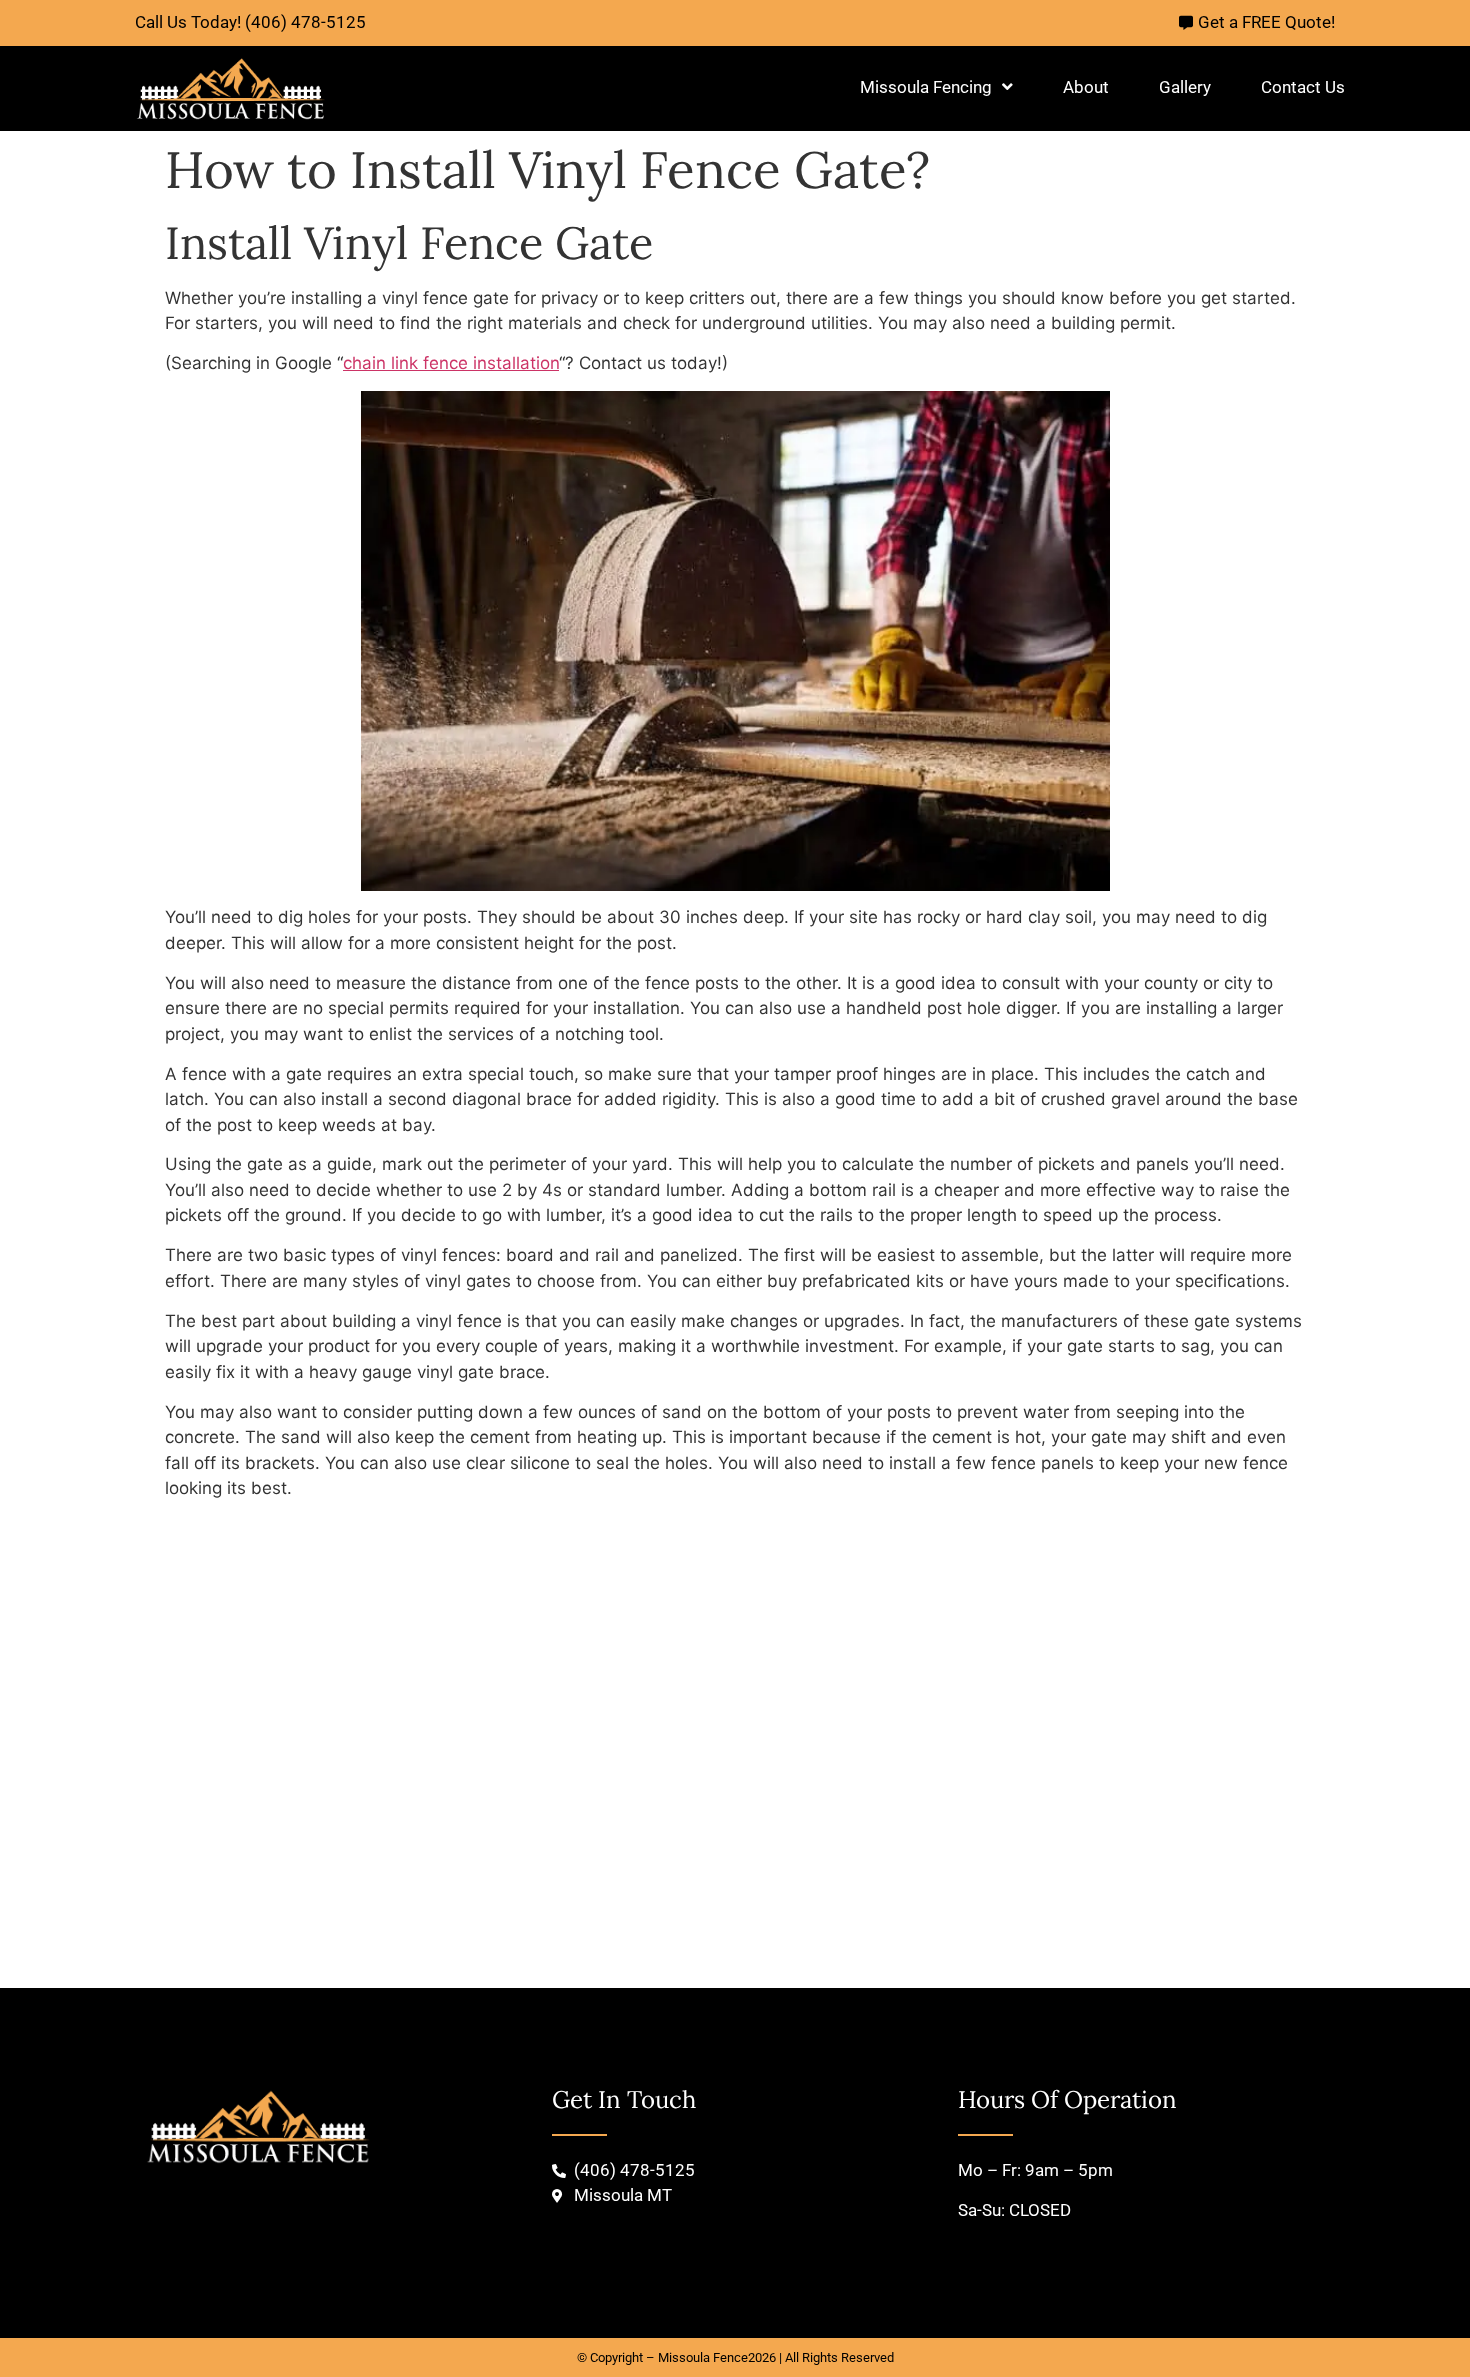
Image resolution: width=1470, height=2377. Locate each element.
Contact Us (1303, 87)
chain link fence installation (451, 363)
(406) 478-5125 (305, 22)
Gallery (1185, 87)
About (1086, 87)
